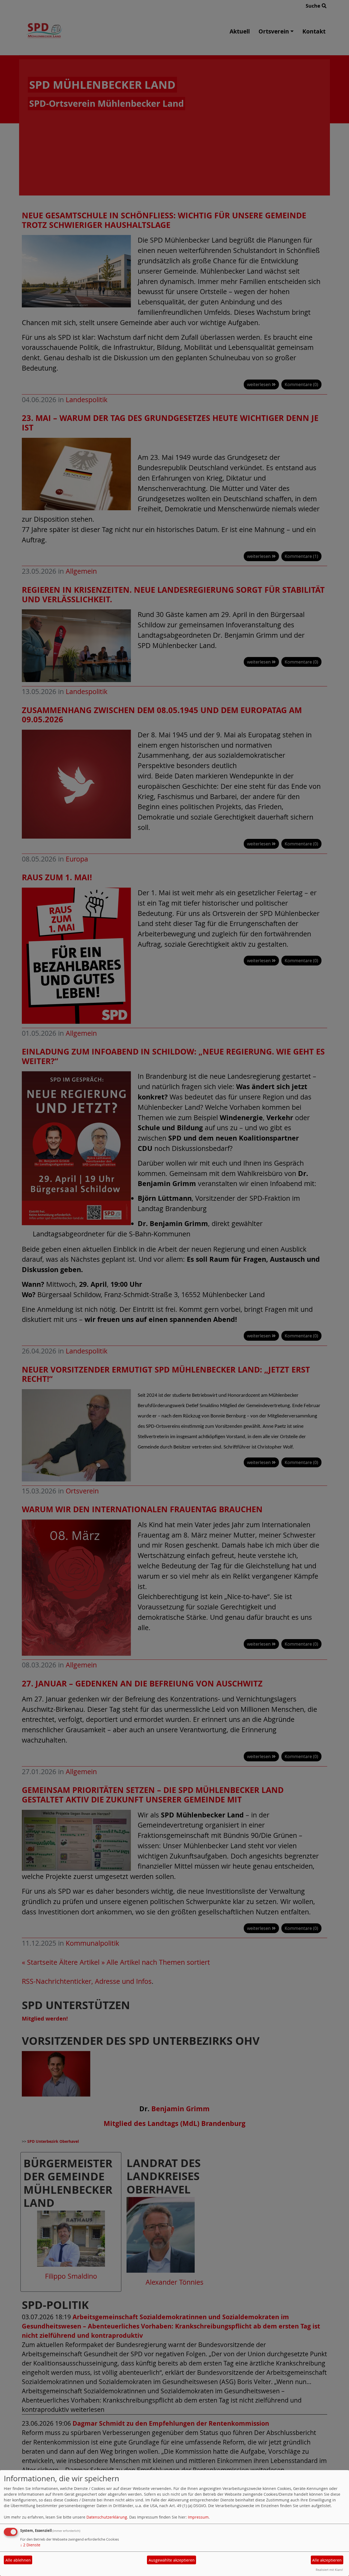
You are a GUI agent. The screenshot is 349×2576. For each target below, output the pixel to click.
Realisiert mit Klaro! (329, 2570)
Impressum (198, 2517)
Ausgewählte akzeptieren (172, 2560)
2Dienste (30, 2545)
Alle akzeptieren (327, 2560)
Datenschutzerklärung (107, 2517)
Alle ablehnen (18, 2560)
